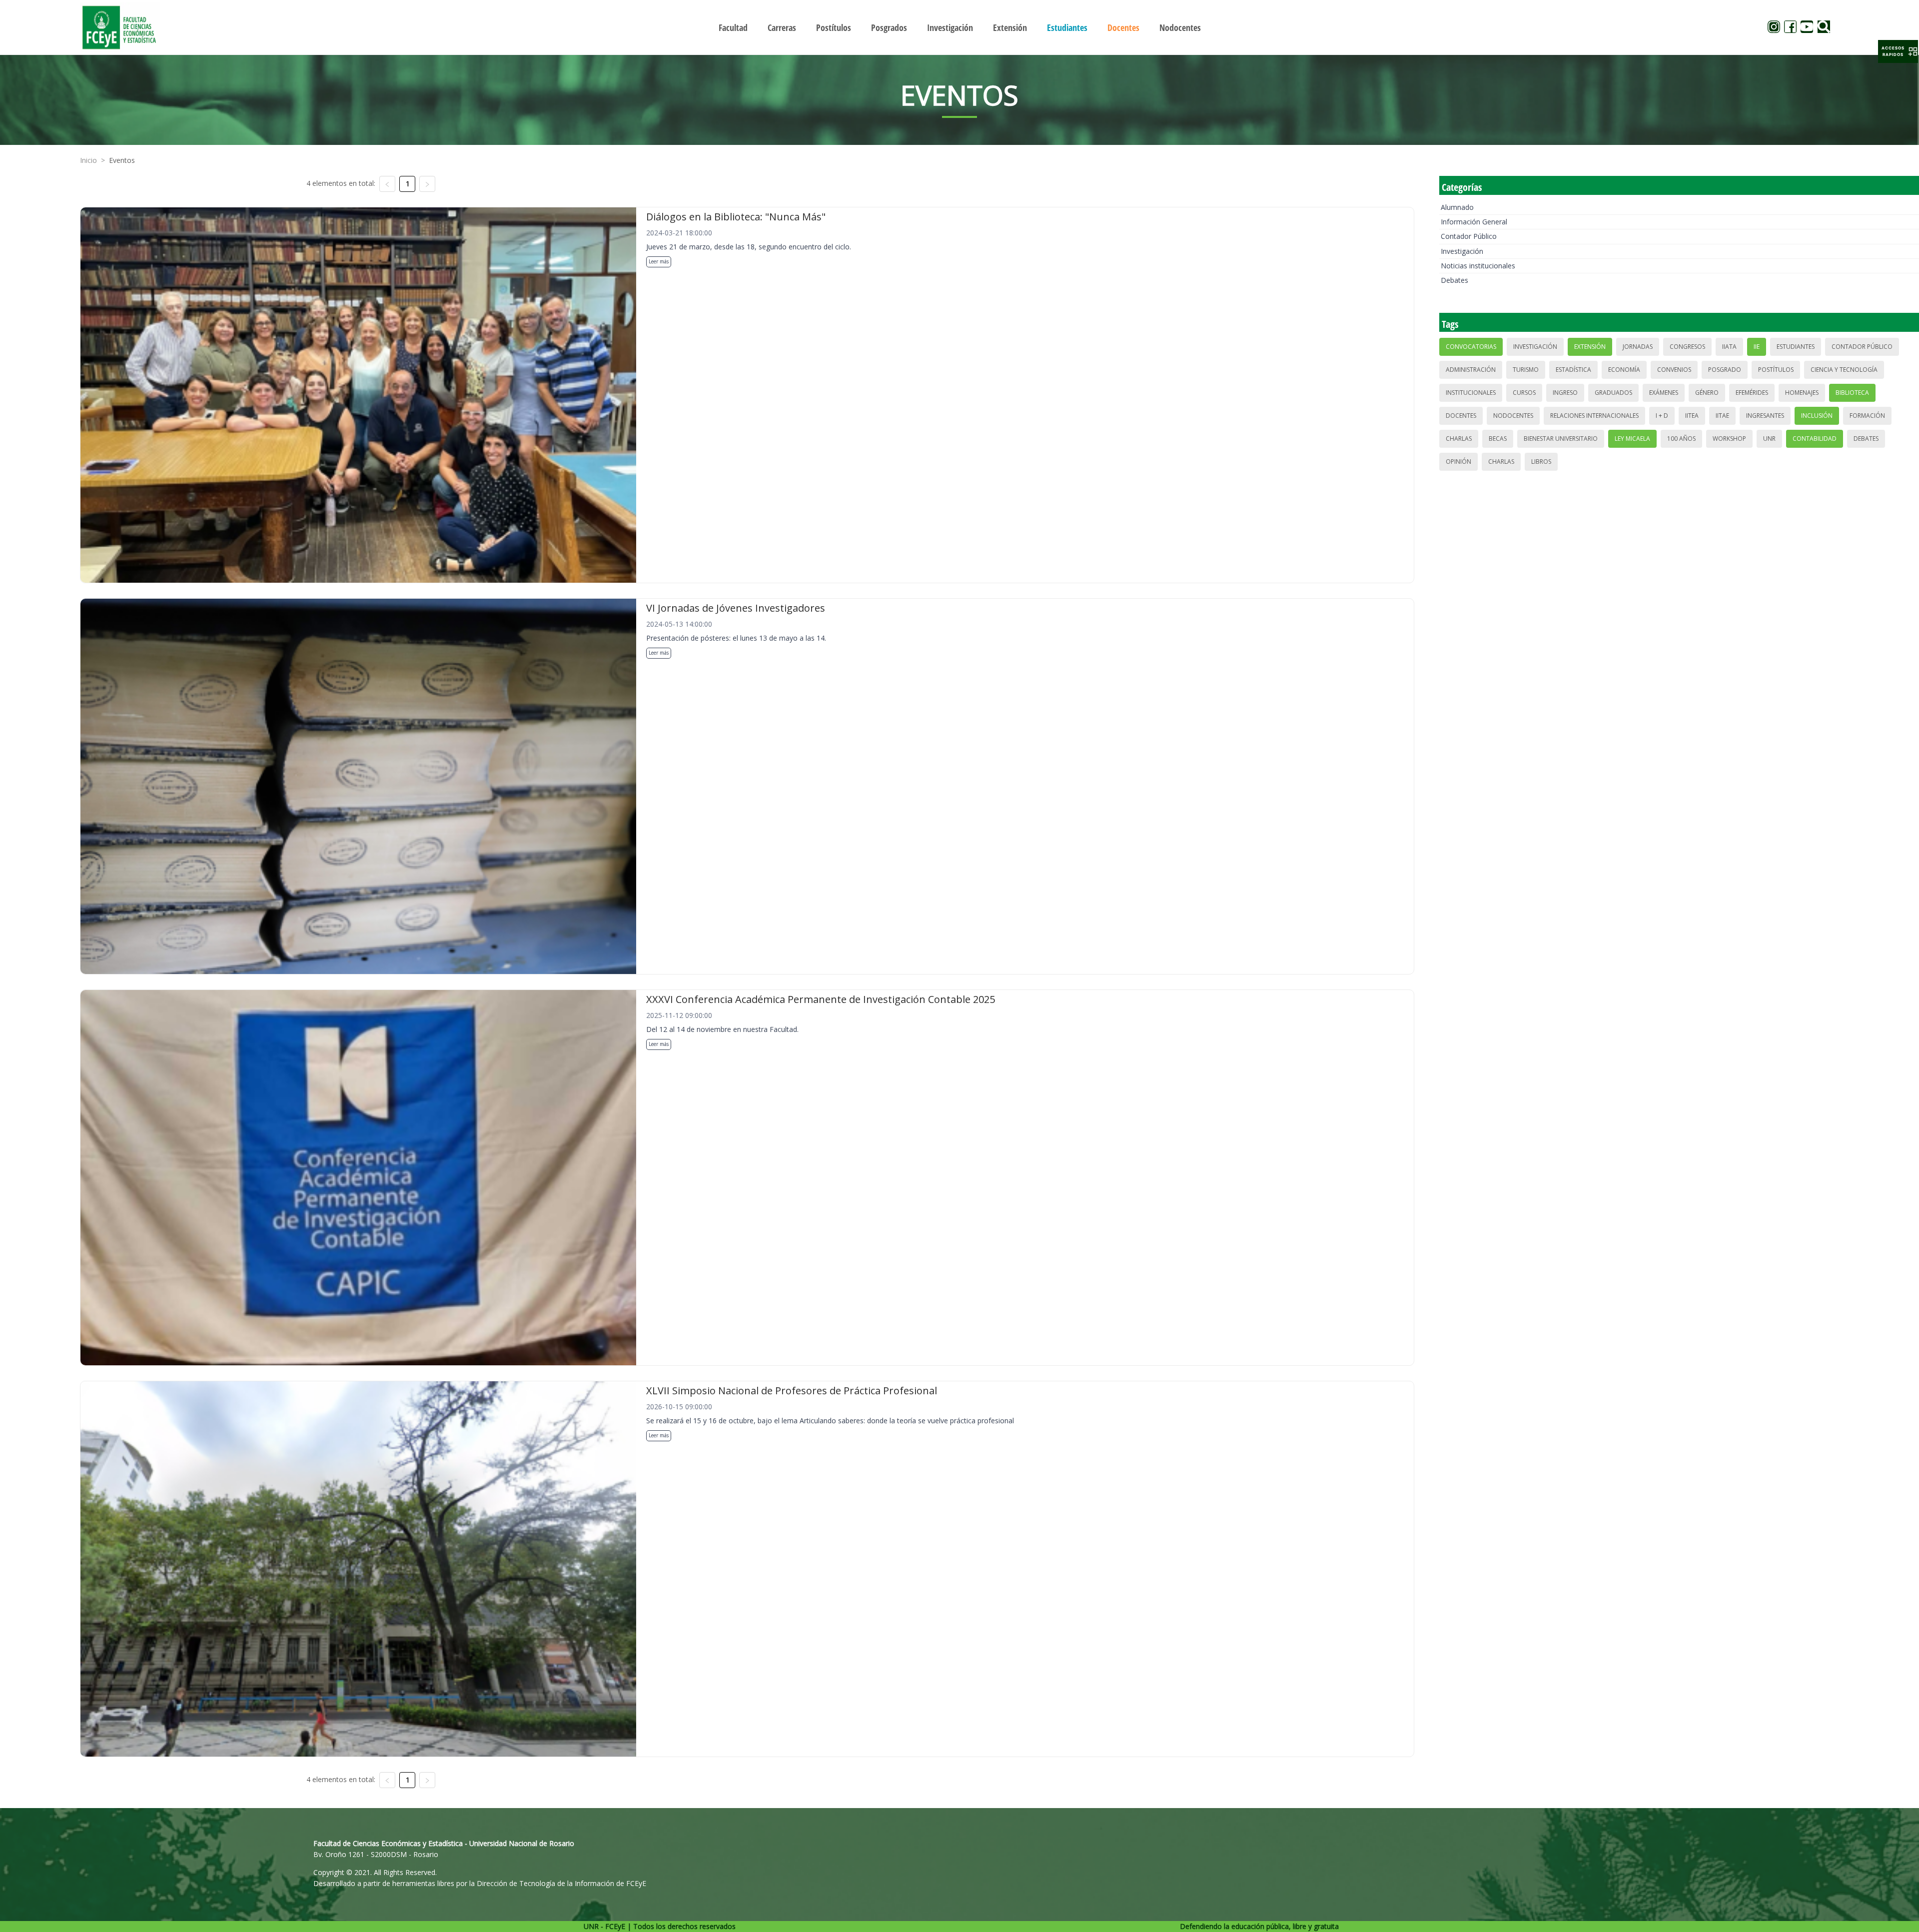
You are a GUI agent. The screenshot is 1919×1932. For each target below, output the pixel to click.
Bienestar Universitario (1561, 439)
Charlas (1459, 439)
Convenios (1674, 370)
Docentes (1461, 416)
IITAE (1722, 416)
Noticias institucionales (1478, 266)
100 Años (1681, 439)
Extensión (1590, 347)
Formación (1867, 416)
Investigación (1462, 251)
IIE (1757, 347)
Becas (1498, 439)
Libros (1541, 462)
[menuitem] (733, 27)
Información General (1474, 222)
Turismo (1526, 370)
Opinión (1458, 462)
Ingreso (1565, 393)
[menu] (959, 27)
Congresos (1687, 347)
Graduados (1613, 393)
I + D (1662, 416)
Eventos (122, 160)
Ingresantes (1765, 416)
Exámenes (1664, 393)
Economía (1624, 370)
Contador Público (1469, 236)
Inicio (88, 160)
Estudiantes (1796, 347)
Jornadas (1638, 347)
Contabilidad (1815, 439)
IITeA (1692, 416)
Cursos (1524, 393)
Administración (1471, 370)
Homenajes (1802, 393)
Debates (1454, 280)
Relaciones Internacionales (1594, 416)
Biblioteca (1852, 393)
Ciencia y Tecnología (1844, 370)
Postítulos (1776, 370)
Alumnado (1457, 207)
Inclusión (1817, 416)
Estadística (1573, 370)
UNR (1769, 439)
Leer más (659, 261)
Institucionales (1471, 393)
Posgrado (1725, 370)
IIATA (1729, 347)
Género (1707, 393)
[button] (1898, 51)
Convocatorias (1471, 347)
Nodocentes (1513, 416)
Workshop (1729, 439)
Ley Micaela (1632, 439)
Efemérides (1752, 393)
